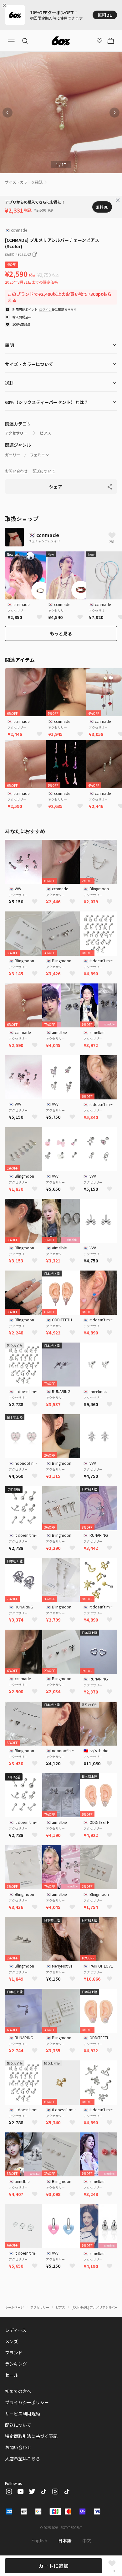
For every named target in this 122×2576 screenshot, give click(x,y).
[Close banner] (6, 6)
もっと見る (61, 633)
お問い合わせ (16, 471)
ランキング (16, 2364)
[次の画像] (114, 113)
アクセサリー (16, 433)
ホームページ (14, 2307)
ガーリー (13, 455)
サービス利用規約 (23, 2414)
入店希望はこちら (23, 2458)
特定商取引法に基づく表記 (31, 2436)
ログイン (45, 309)
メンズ (12, 2341)
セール (12, 2375)
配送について (44, 471)
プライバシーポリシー (27, 2402)
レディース (16, 2330)
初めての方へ (18, 2391)
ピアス (45, 433)
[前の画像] (8, 113)
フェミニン (39, 455)
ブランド (14, 2353)
